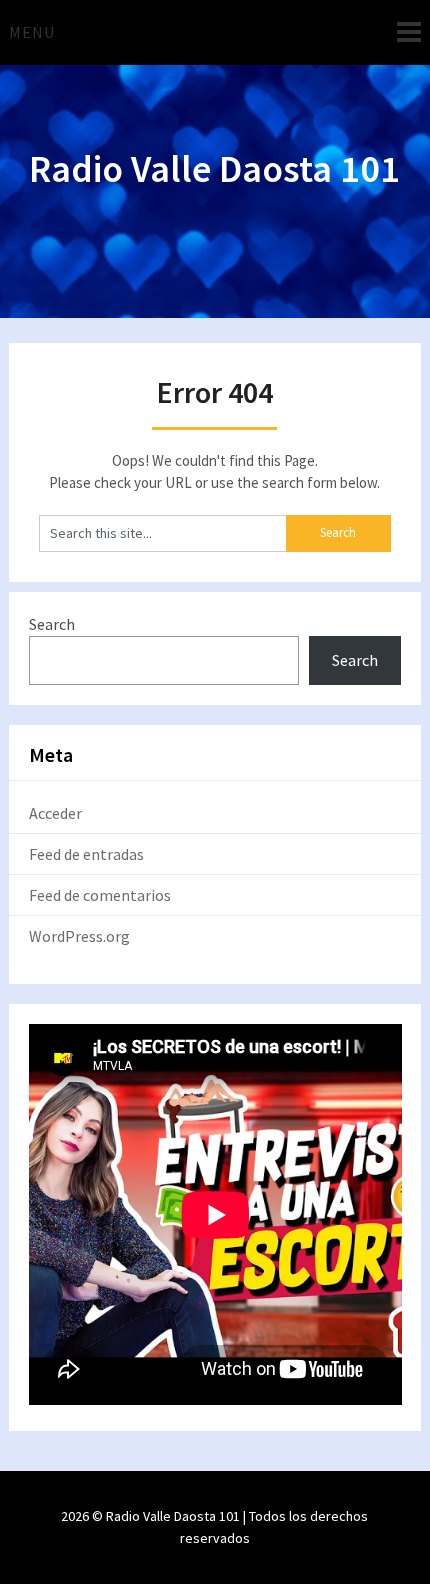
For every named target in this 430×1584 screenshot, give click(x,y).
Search (52, 624)
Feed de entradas (86, 854)
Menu (32, 32)
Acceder (55, 813)
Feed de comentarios (100, 895)
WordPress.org (79, 936)
